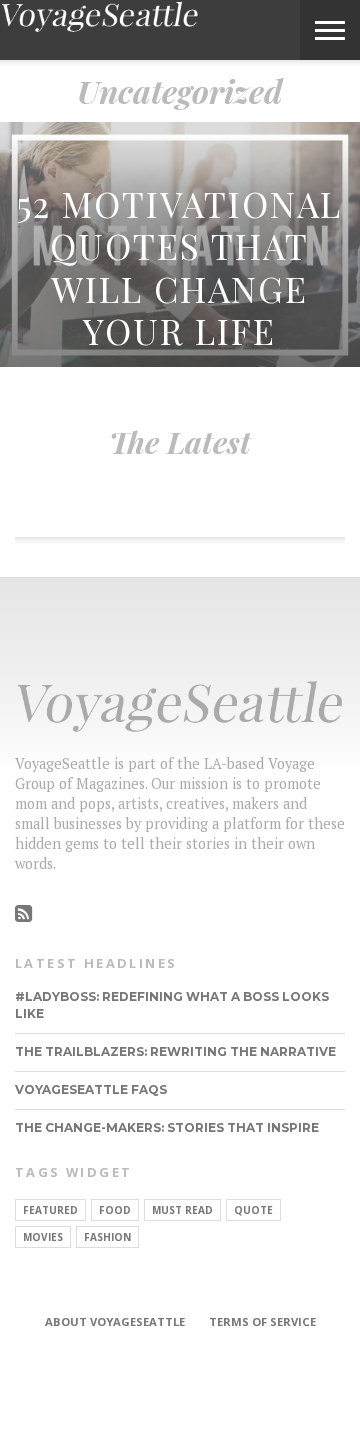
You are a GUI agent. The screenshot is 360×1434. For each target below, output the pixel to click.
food (115, 1210)
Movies (43, 1237)
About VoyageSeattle (115, 1321)
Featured (50, 1210)
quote (253, 1210)
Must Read (182, 1210)
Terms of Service (262, 1321)
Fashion (107, 1237)
